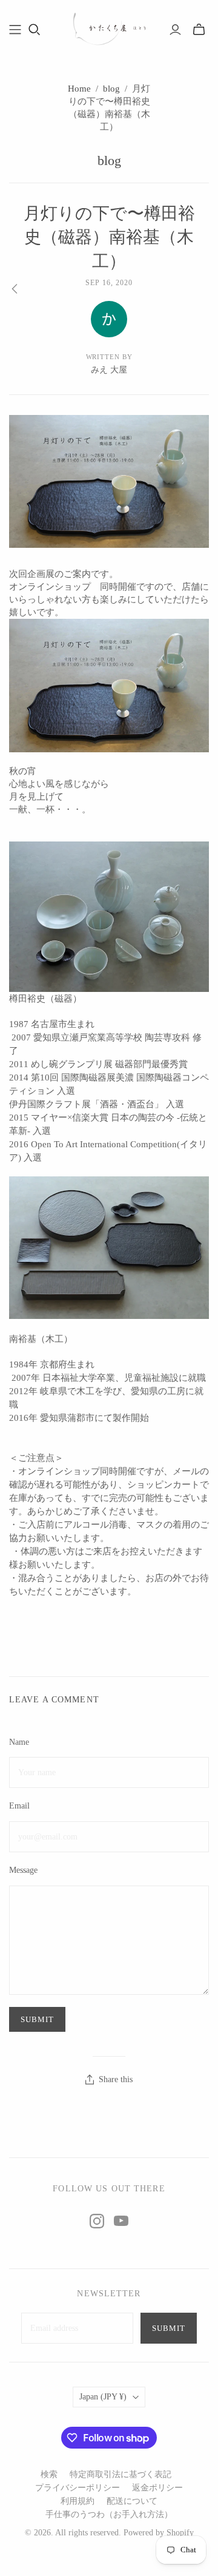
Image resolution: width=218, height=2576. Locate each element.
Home (79, 89)
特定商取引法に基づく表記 (121, 2474)
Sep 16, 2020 (109, 283)
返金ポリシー (157, 2488)
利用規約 (78, 2501)
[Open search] (35, 30)
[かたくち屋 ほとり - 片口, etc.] (109, 28)
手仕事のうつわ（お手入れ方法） (109, 2514)
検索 (49, 2474)
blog (111, 89)
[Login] (175, 30)
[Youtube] (121, 2221)
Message (23, 1870)
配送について (132, 2501)
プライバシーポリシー (78, 2488)
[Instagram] (97, 2221)
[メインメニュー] (15, 30)
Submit (169, 2328)
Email (19, 1806)
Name (19, 1742)
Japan (103, 2397)
